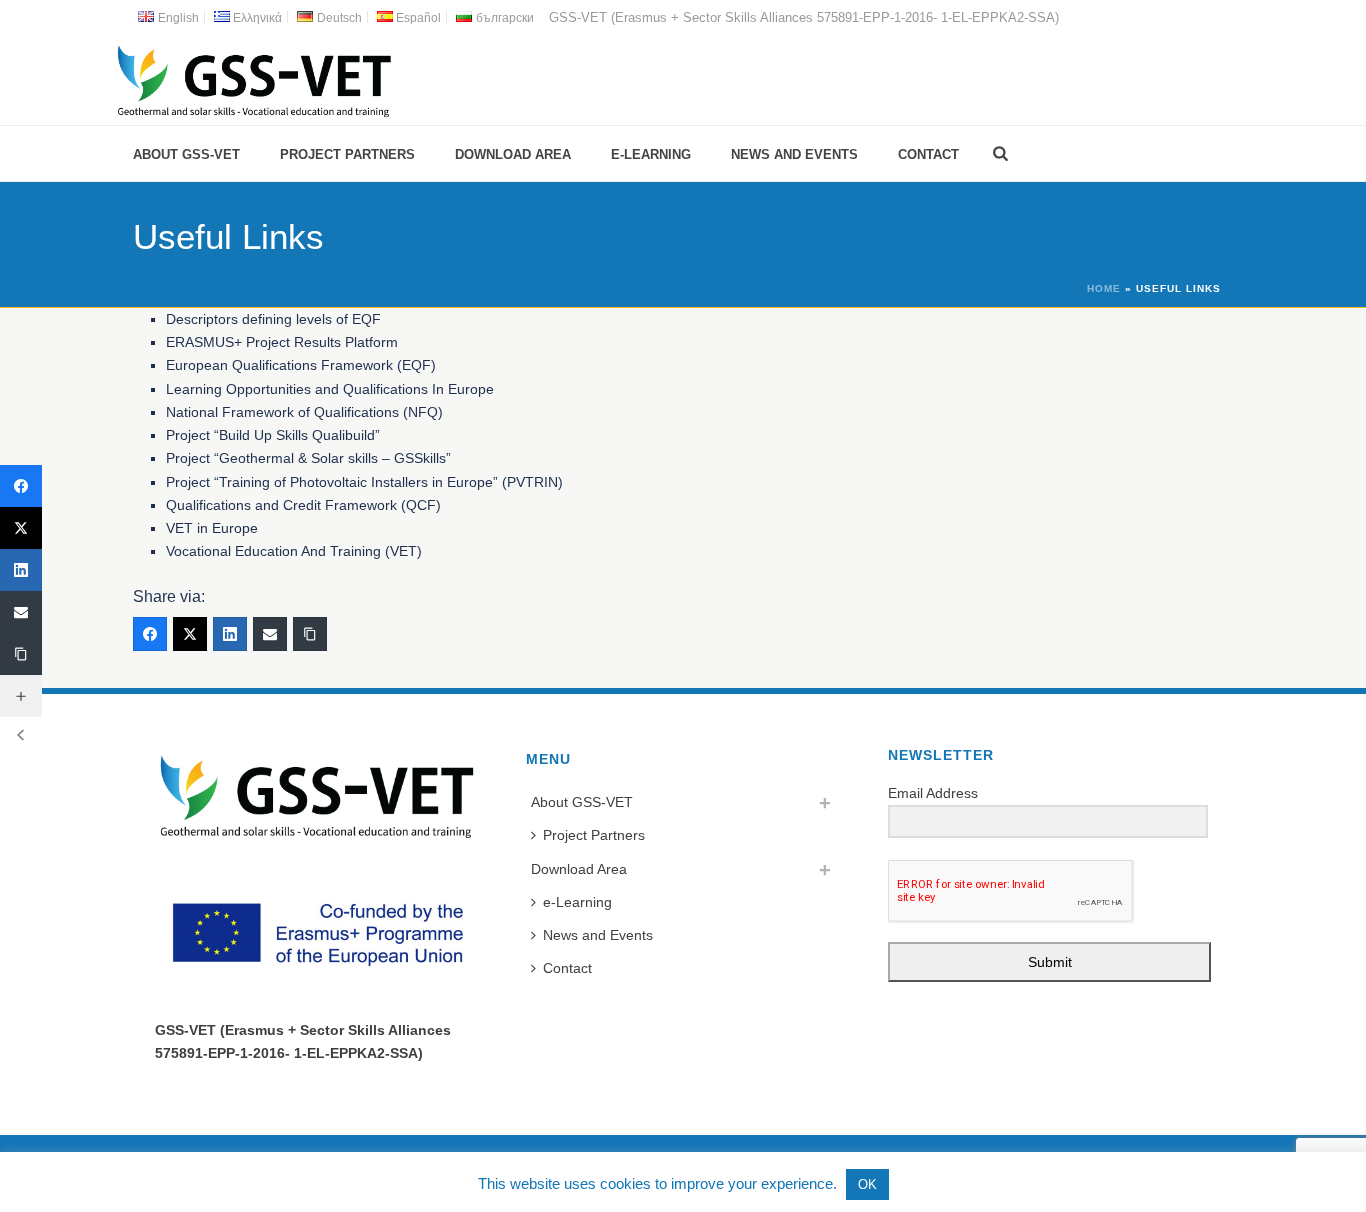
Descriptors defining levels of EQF (273, 319)
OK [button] (867, 1184)
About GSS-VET (186, 154)
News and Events (794, 154)
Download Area (513, 154)
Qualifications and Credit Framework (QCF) (303, 505)
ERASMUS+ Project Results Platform (282, 342)
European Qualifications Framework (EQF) (301, 365)
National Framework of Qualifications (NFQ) (304, 412)
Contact (928, 154)
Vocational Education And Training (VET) (294, 551)
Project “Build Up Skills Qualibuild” (273, 435)
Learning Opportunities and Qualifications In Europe (330, 389)
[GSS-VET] (254, 80)
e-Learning (651, 154)
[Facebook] (150, 634)
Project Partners (347, 154)
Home (1104, 288)
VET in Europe (212, 528)
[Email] (270, 634)
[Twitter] (190, 634)
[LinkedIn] (230, 634)
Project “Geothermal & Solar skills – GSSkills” (308, 458)
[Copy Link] (310, 634)
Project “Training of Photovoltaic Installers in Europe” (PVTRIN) (364, 482)
